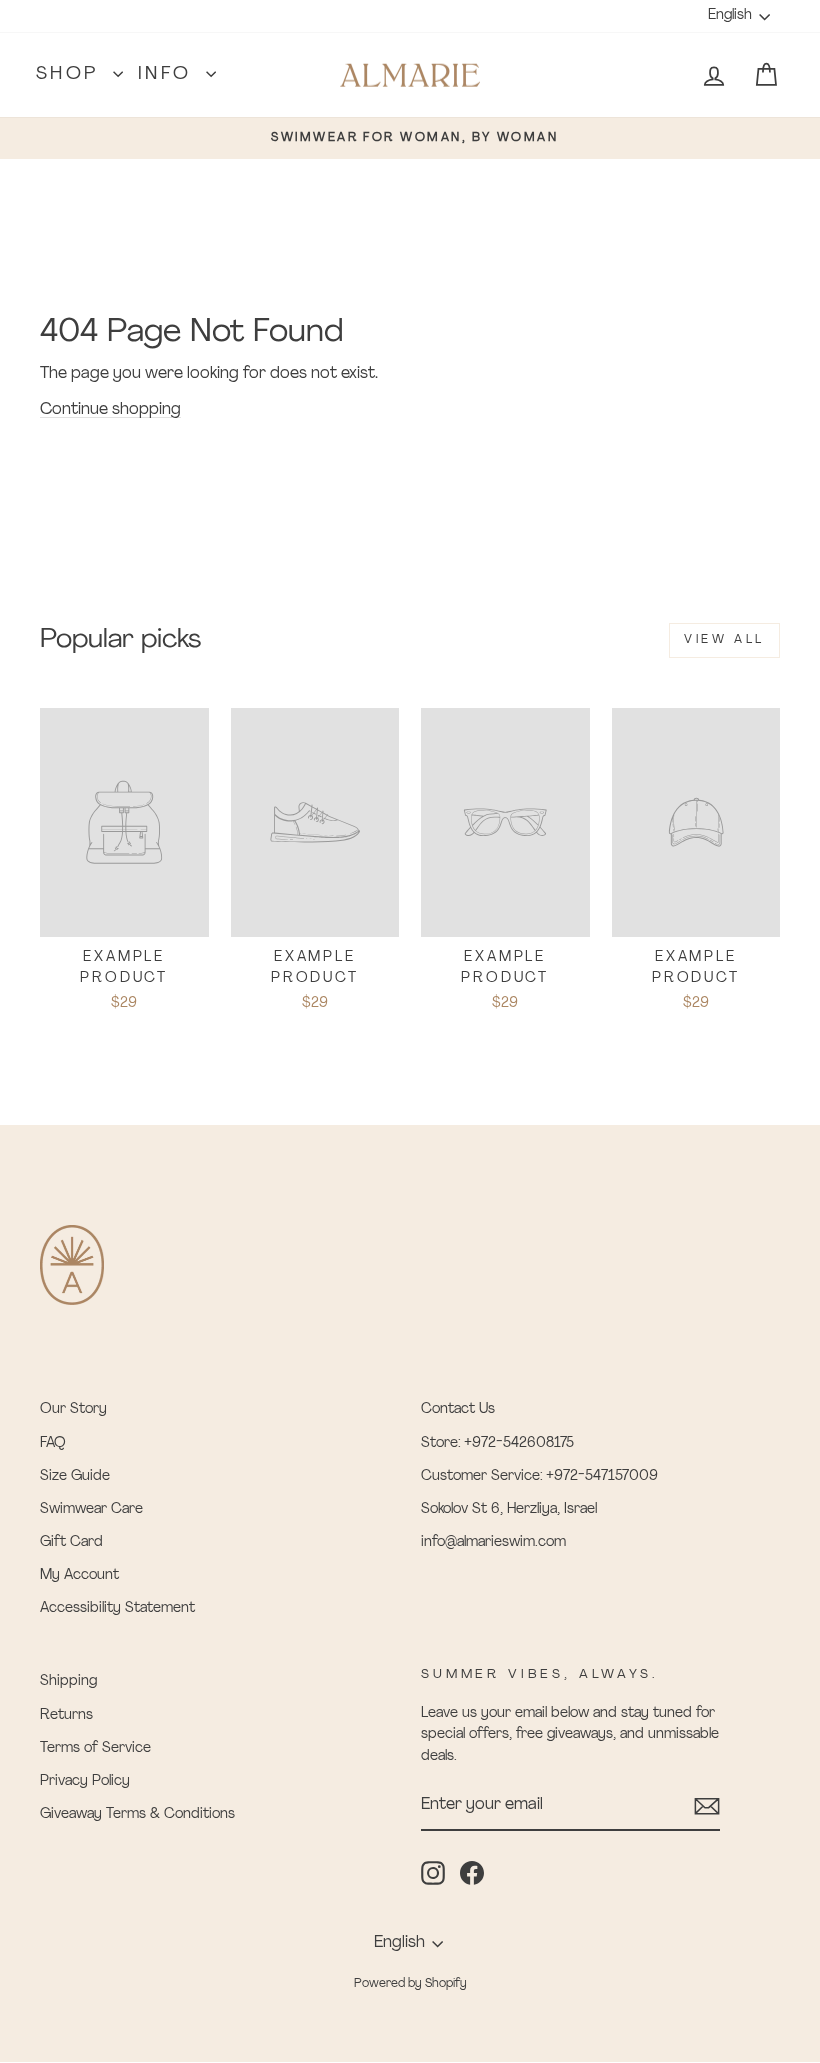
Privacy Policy (85, 1781)
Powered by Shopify (410, 1984)
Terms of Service (95, 1748)
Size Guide (75, 1476)
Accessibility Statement (117, 1608)
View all (724, 640)
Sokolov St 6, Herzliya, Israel (509, 1509)
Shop (72, 75)
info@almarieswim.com (493, 1542)
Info (169, 75)
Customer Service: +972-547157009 (539, 1476)
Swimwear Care (91, 1509)
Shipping (68, 1681)
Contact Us (458, 1409)
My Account (79, 1575)
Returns (66, 1715)
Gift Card (71, 1542)
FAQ (53, 1443)
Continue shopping (110, 410)
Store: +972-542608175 (497, 1443)
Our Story (73, 1409)
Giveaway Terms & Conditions (137, 1814)
